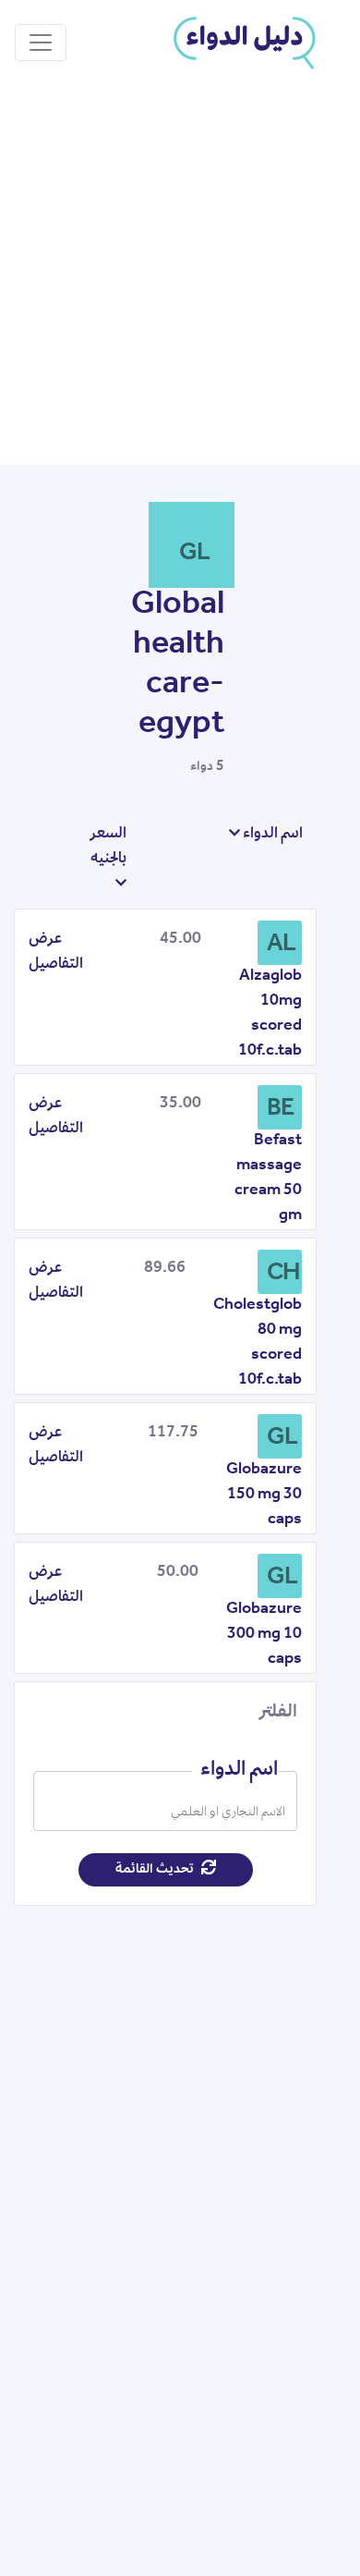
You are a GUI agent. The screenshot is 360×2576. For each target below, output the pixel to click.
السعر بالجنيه (108, 847)
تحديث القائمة (156, 1870)
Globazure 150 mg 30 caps (264, 1496)
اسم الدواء (271, 835)
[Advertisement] (180, 275)
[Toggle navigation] (41, 43)
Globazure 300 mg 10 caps (264, 1635)
